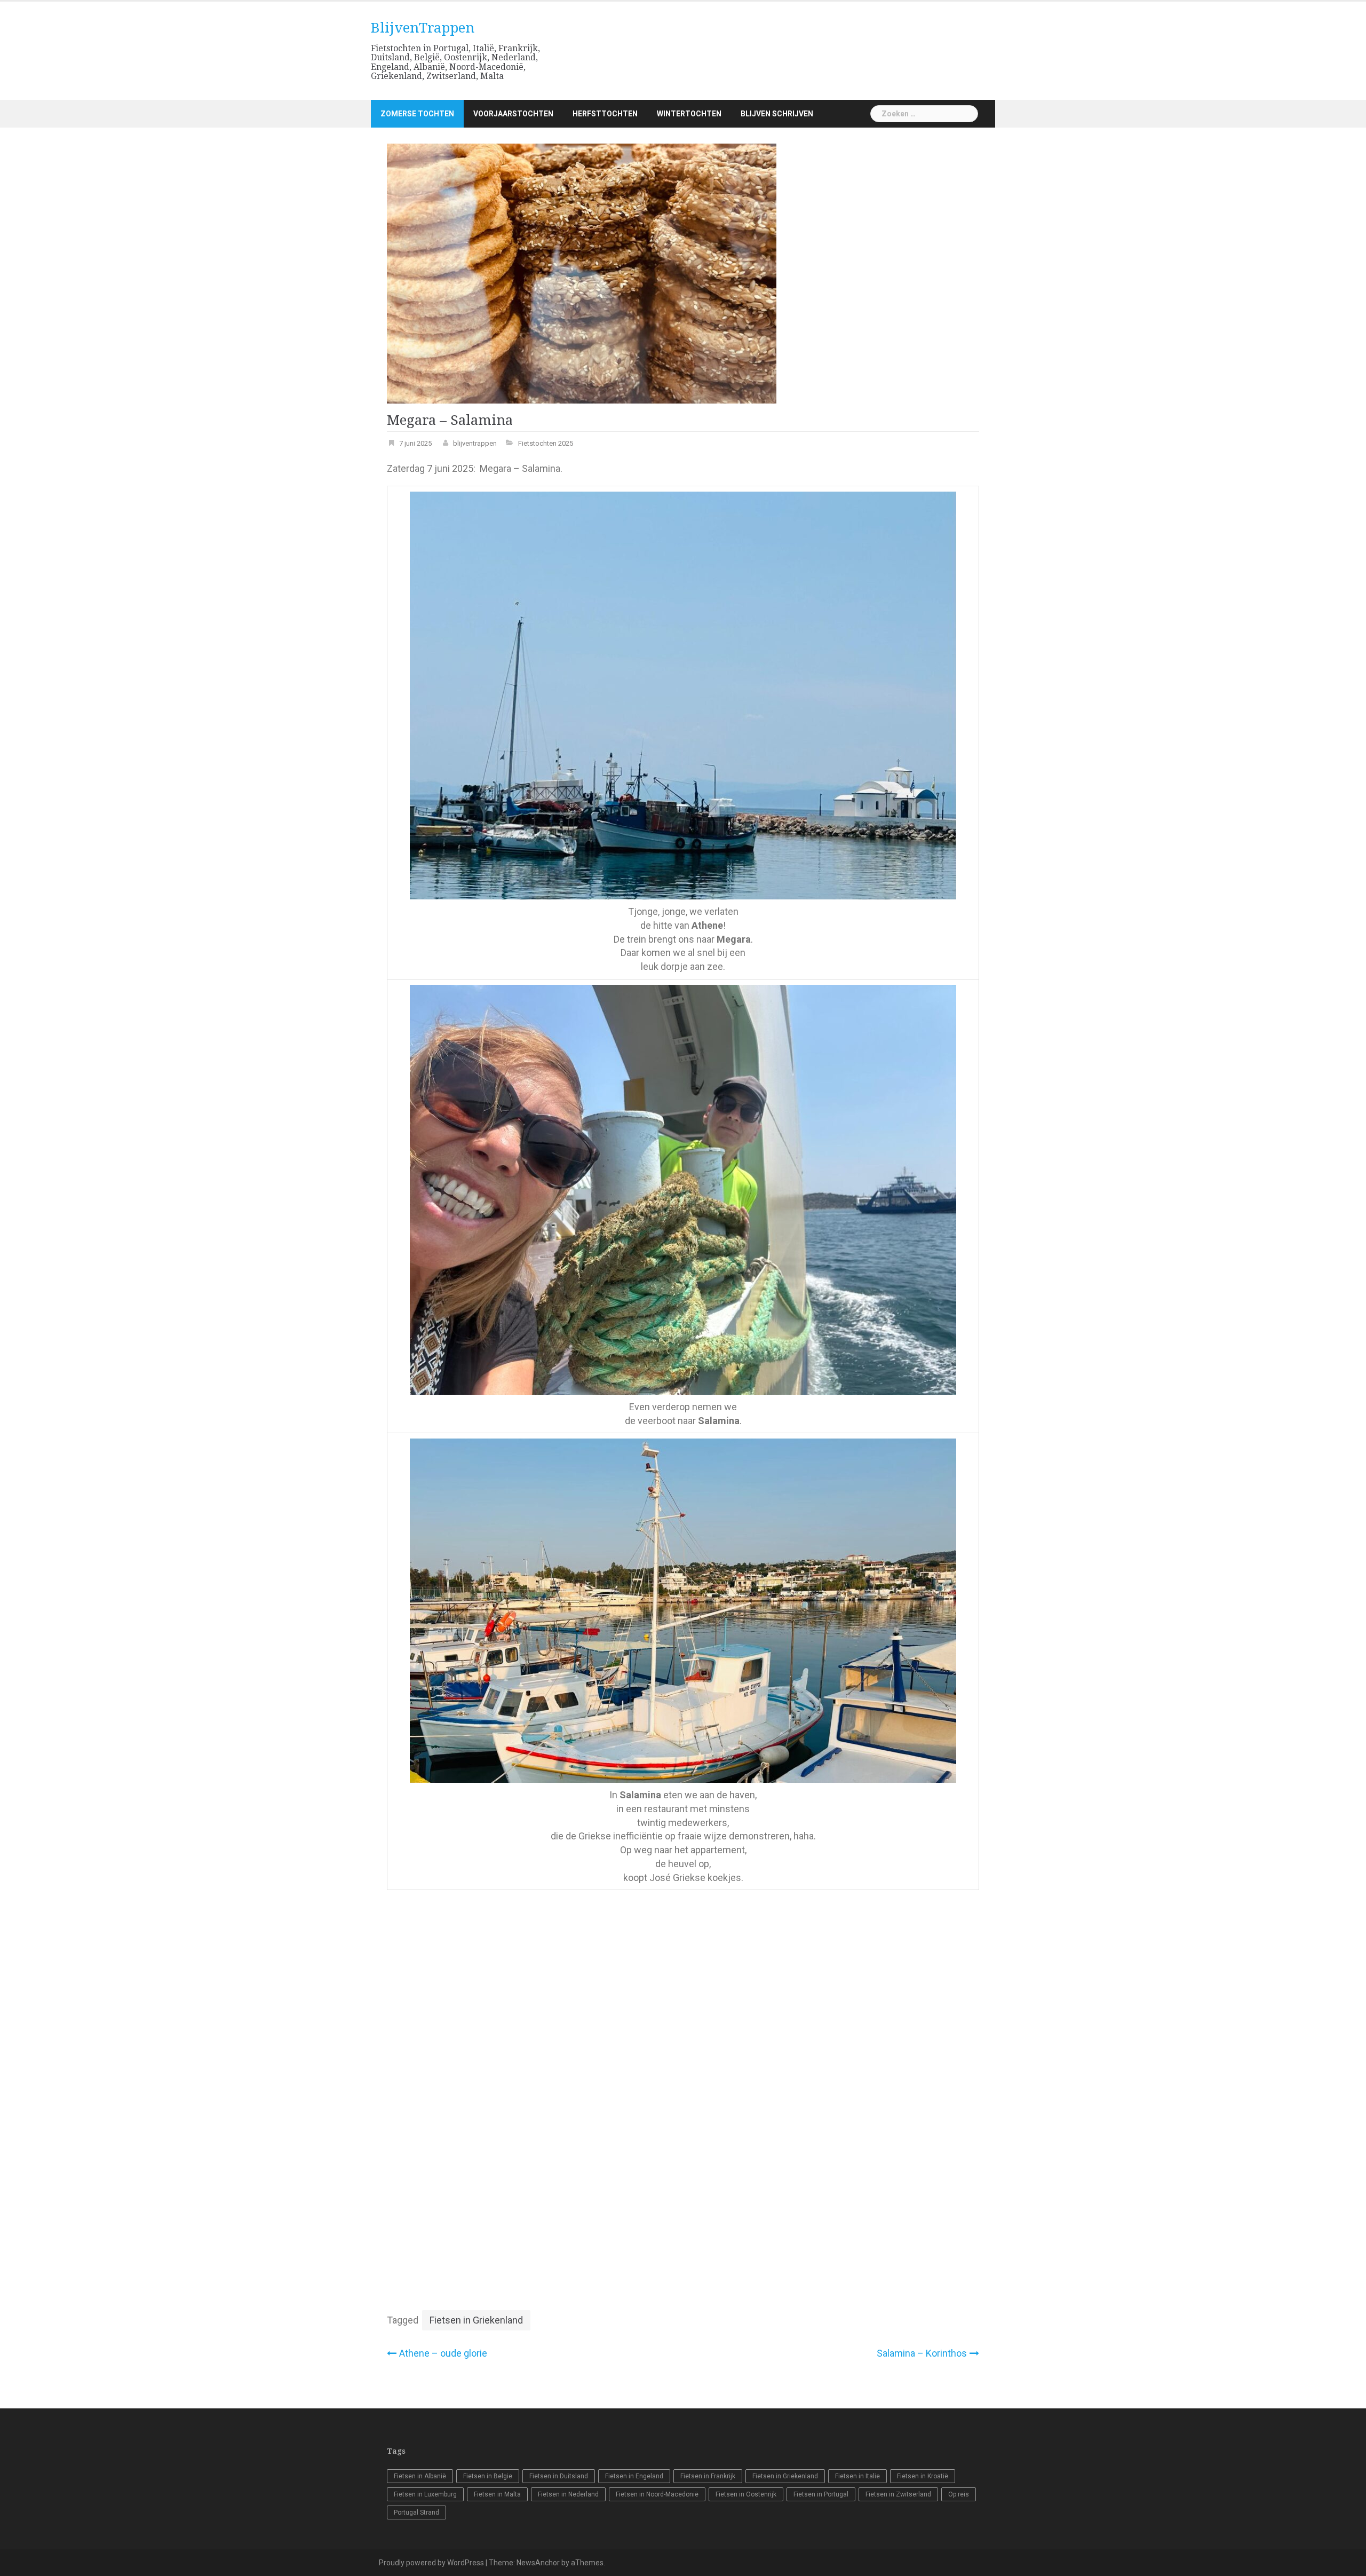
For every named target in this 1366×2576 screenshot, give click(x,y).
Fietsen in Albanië (420, 2476)
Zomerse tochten (417, 114)
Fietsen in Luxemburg (425, 2494)
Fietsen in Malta (497, 2494)
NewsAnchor (538, 2563)
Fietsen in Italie (857, 2476)
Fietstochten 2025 (546, 443)
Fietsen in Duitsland (559, 2476)
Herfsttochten (605, 114)
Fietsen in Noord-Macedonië (657, 2494)
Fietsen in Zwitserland (898, 2494)
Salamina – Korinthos (922, 2353)
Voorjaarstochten (513, 114)
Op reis (959, 2494)
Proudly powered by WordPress (431, 2563)
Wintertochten (689, 114)
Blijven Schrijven (777, 114)
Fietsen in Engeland (634, 2476)
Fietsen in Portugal (821, 2494)
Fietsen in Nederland (568, 2494)
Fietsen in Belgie (488, 2476)
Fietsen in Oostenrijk (746, 2494)
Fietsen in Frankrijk (708, 2476)
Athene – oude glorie (443, 2353)
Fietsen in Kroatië (923, 2476)
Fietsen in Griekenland (476, 2320)
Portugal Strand (416, 2512)
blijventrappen (475, 443)
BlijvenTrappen (423, 28)
